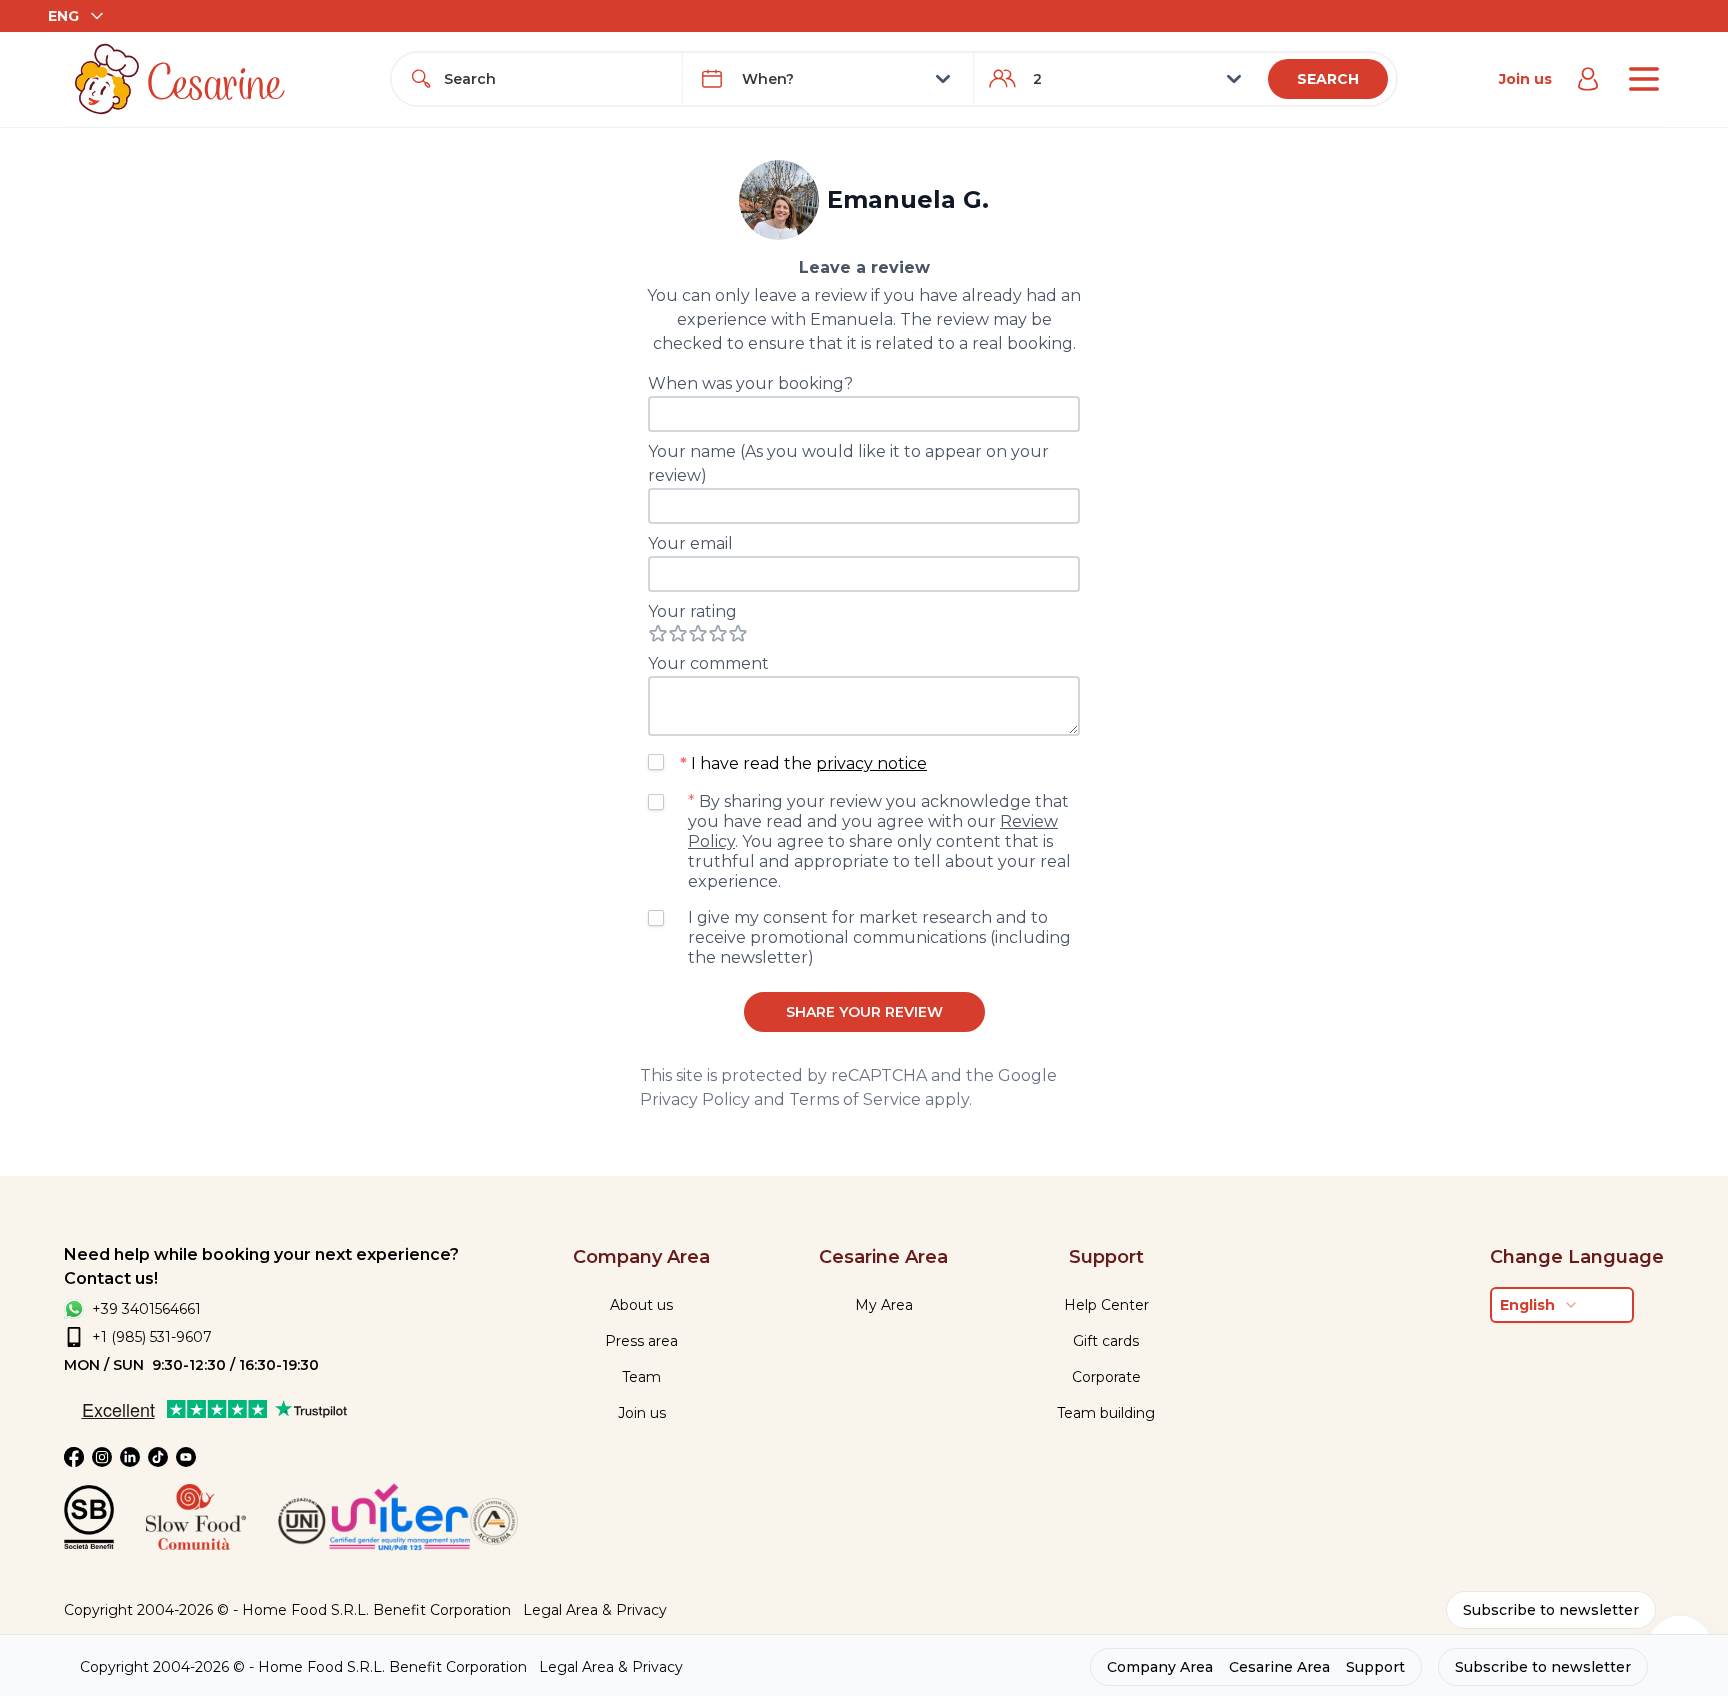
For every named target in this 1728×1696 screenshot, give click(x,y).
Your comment (708, 663)
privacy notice (871, 763)
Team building (1106, 1413)
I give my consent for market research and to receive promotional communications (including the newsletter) (879, 937)
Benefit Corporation (442, 1610)
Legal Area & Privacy (595, 1610)
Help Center (1106, 1305)
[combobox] (555, 79)
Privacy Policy (695, 1099)
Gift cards (1106, 1341)
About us (641, 1305)
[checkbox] (656, 762)
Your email (690, 543)
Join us (1525, 79)
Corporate (1106, 1377)
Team (641, 1377)
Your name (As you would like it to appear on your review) (848, 463)
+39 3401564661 (146, 1309)
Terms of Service (855, 1099)
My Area (884, 1305)
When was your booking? (750, 383)
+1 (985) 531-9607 (152, 1337)
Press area (641, 1341)
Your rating (692, 611)
